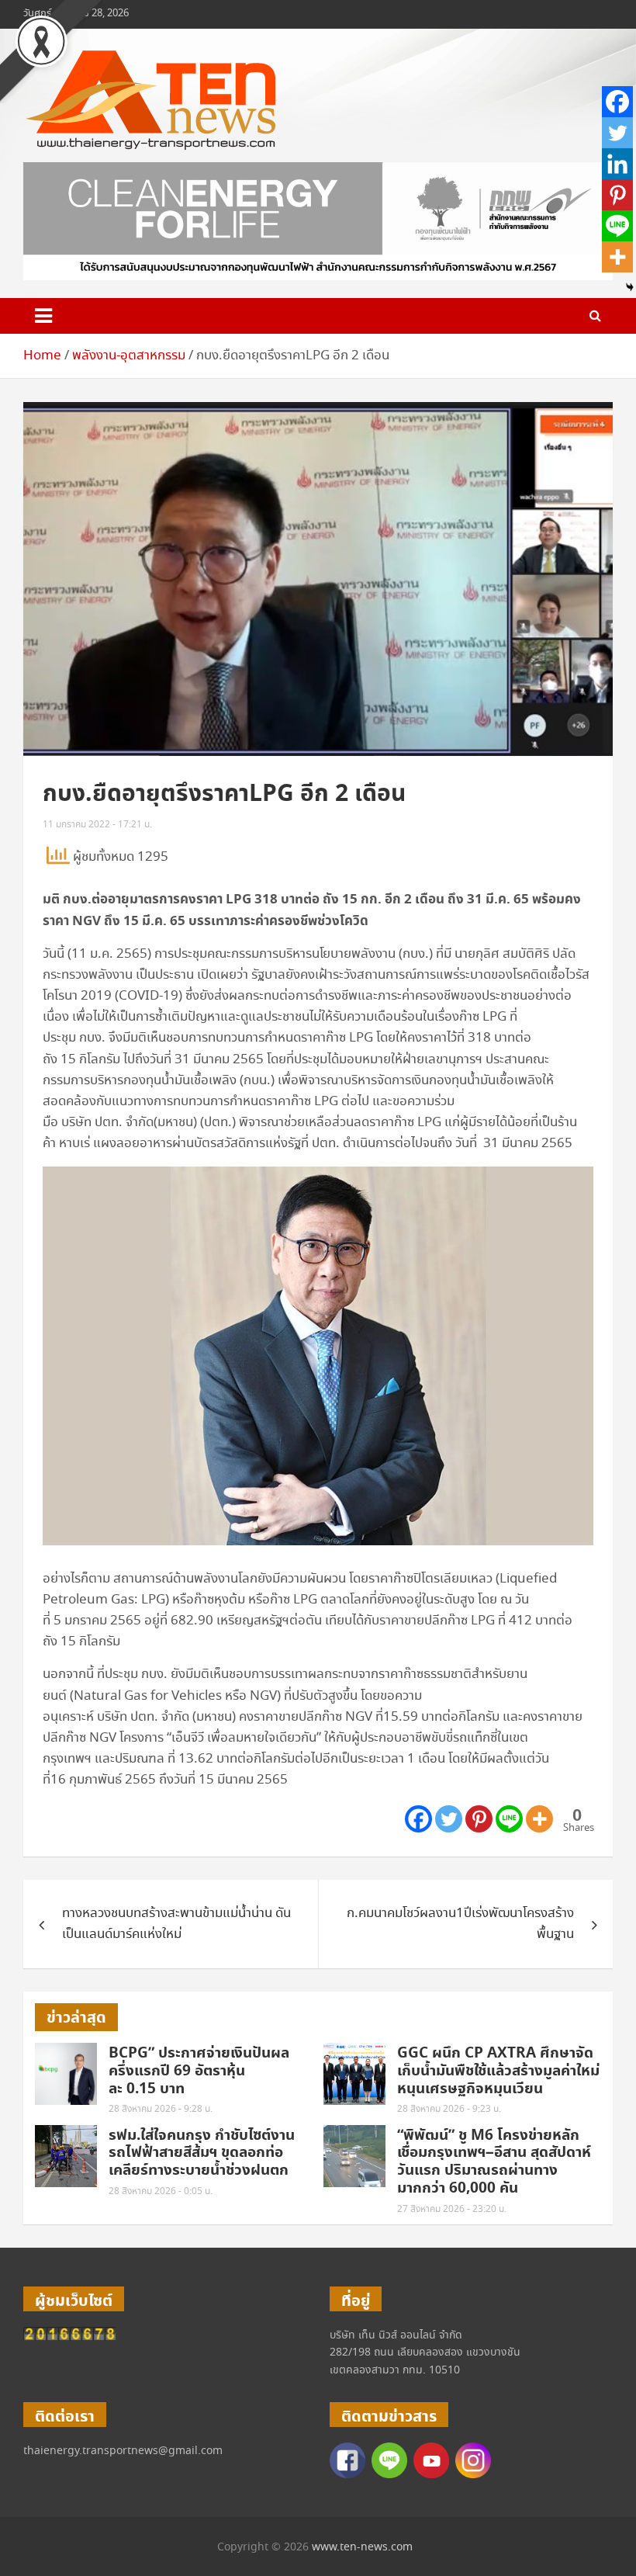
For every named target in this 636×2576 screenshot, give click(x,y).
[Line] (509, 1819)
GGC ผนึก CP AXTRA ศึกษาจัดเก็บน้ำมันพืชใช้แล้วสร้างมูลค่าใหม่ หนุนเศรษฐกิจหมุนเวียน (498, 2071)
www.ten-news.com (362, 2547)
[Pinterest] (479, 1819)
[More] (539, 1819)
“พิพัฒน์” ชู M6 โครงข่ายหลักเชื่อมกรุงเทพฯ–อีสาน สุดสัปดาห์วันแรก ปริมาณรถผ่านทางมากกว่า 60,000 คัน (494, 2162)
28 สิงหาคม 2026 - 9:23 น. (449, 2109)
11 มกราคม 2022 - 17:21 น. (97, 825)
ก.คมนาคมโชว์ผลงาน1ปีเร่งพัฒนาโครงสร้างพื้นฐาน (460, 1924)
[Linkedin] (617, 164)
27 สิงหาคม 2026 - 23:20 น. (452, 2209)
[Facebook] (418, 1819)
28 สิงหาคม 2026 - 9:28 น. (161, 2109)
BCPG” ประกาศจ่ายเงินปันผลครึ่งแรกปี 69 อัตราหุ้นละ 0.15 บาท (199, 2071)
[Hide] (630, 287)
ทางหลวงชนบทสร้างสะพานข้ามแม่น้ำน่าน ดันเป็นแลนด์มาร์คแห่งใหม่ (176, 1924)
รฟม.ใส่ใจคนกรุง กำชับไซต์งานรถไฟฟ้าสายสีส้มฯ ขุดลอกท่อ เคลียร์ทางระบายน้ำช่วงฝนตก (202, 2153)
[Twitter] (449, 1819)
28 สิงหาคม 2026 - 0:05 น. (161, 2191)
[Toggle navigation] (43, 316)
